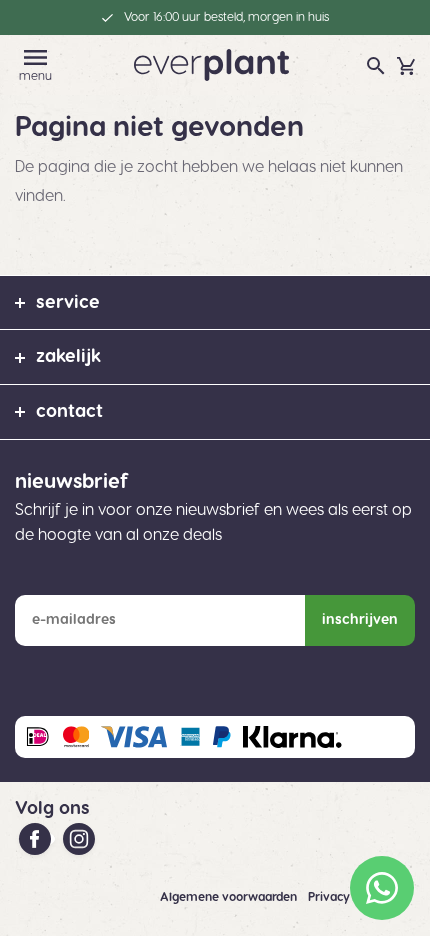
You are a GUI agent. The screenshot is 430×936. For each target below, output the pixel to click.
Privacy (330, 897)
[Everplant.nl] (211, 64)
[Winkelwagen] (406, 66)
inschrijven (360, 620)
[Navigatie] (36, 57)
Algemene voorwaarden (230, 897)
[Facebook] (37, 839)
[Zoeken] (376, 66)
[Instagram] (79, 839)
